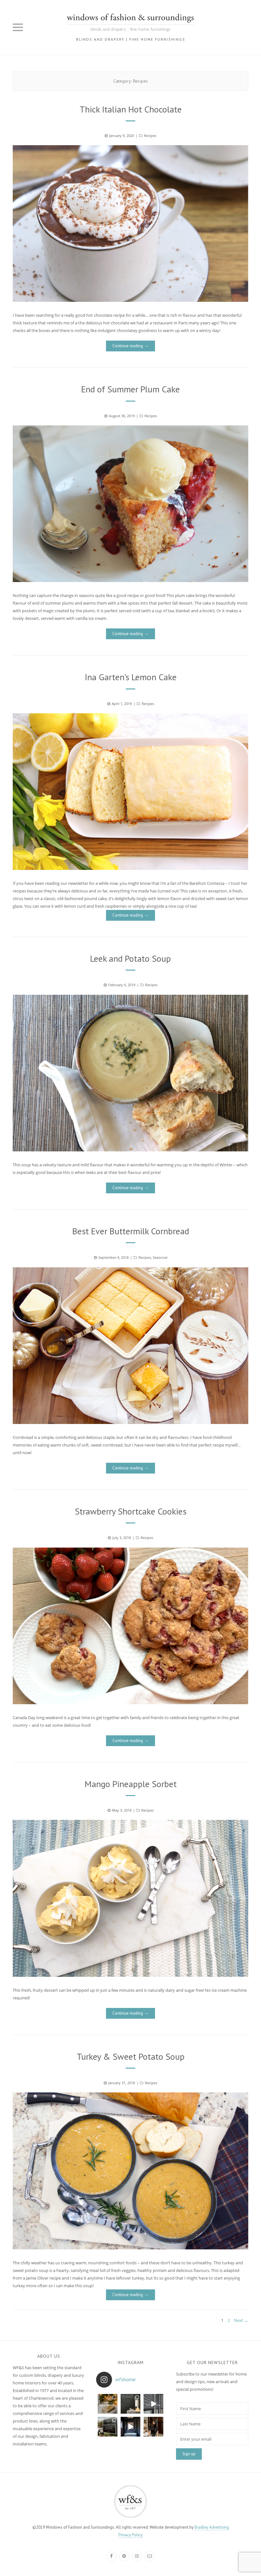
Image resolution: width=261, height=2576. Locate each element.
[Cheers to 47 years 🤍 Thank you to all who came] (108, 2427)
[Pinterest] (124, 2556)
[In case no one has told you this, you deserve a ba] (130, 2427)
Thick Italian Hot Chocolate (131, 109)
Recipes (150, 136)
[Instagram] (137, 2556)
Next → (241, 2320)
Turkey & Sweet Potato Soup (131, 2056)
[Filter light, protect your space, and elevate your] (153, 2404)
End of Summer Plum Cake (130, 389)
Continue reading (128, 346)
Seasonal (160, 1257)
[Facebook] (111, 2556)
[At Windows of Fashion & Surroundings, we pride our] (153, 2427)
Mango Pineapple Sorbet (131, 1784)
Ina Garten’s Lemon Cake (131, 677)
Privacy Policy (130, 2535)
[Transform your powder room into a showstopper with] (130, 2404)
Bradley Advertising (212, 2527)
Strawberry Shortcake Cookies (131, 1511)
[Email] (150, 2556)
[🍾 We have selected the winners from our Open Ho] (108, 2404)
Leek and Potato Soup (130, 958)
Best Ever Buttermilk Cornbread (131, 1231)
